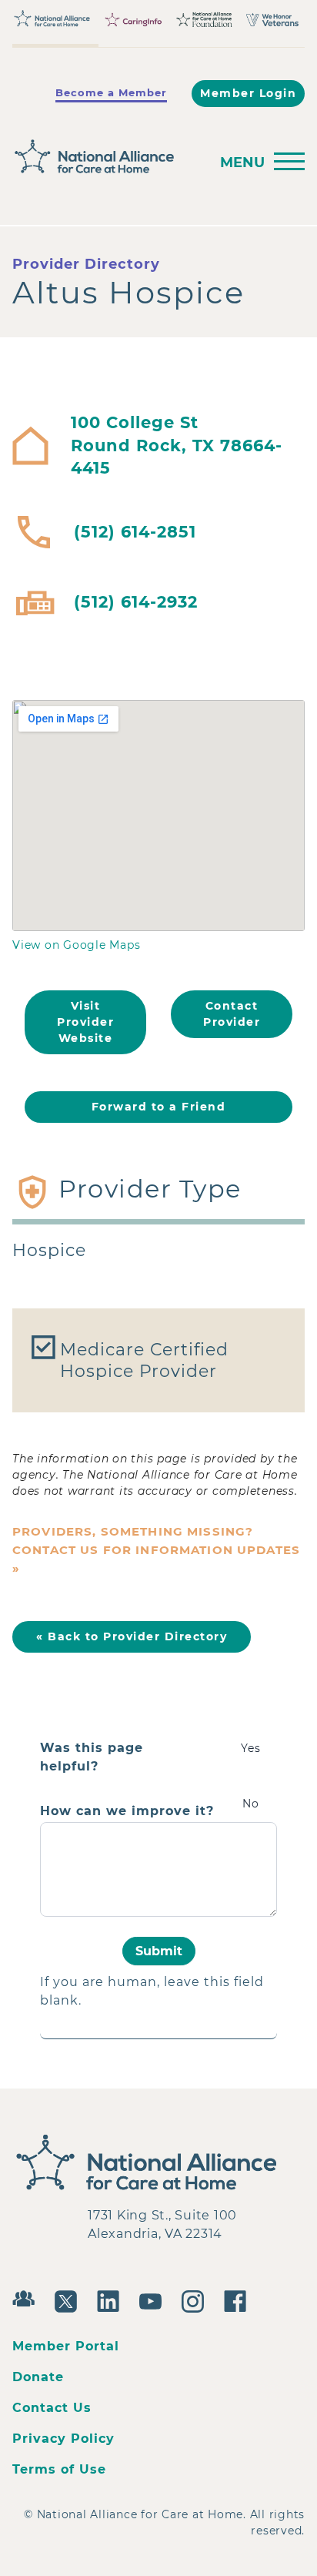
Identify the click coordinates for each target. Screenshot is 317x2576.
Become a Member (111, 92)
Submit (159, 1951)
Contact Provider (232, 1014)
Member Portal (66, 2346)
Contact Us (52, 2408)
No (251, 1804)
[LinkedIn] (112, 2300)
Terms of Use (59, 2469)
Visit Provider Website (85, 1022)
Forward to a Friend (159, 1107)
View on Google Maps (76, 945)
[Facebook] (239, 2300)
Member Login (248, 93)
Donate (38, 2377)
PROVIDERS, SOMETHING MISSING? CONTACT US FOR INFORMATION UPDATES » (156, 1550)
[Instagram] (197, 2300)
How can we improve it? (127, 1811)
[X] (70, 2300)
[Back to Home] (106, 157)
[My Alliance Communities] (27, 2297)
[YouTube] (154, 2300)
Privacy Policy (63, 2439)
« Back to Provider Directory (132, 1636)
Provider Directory (86, 264)
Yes (251, 1748)
